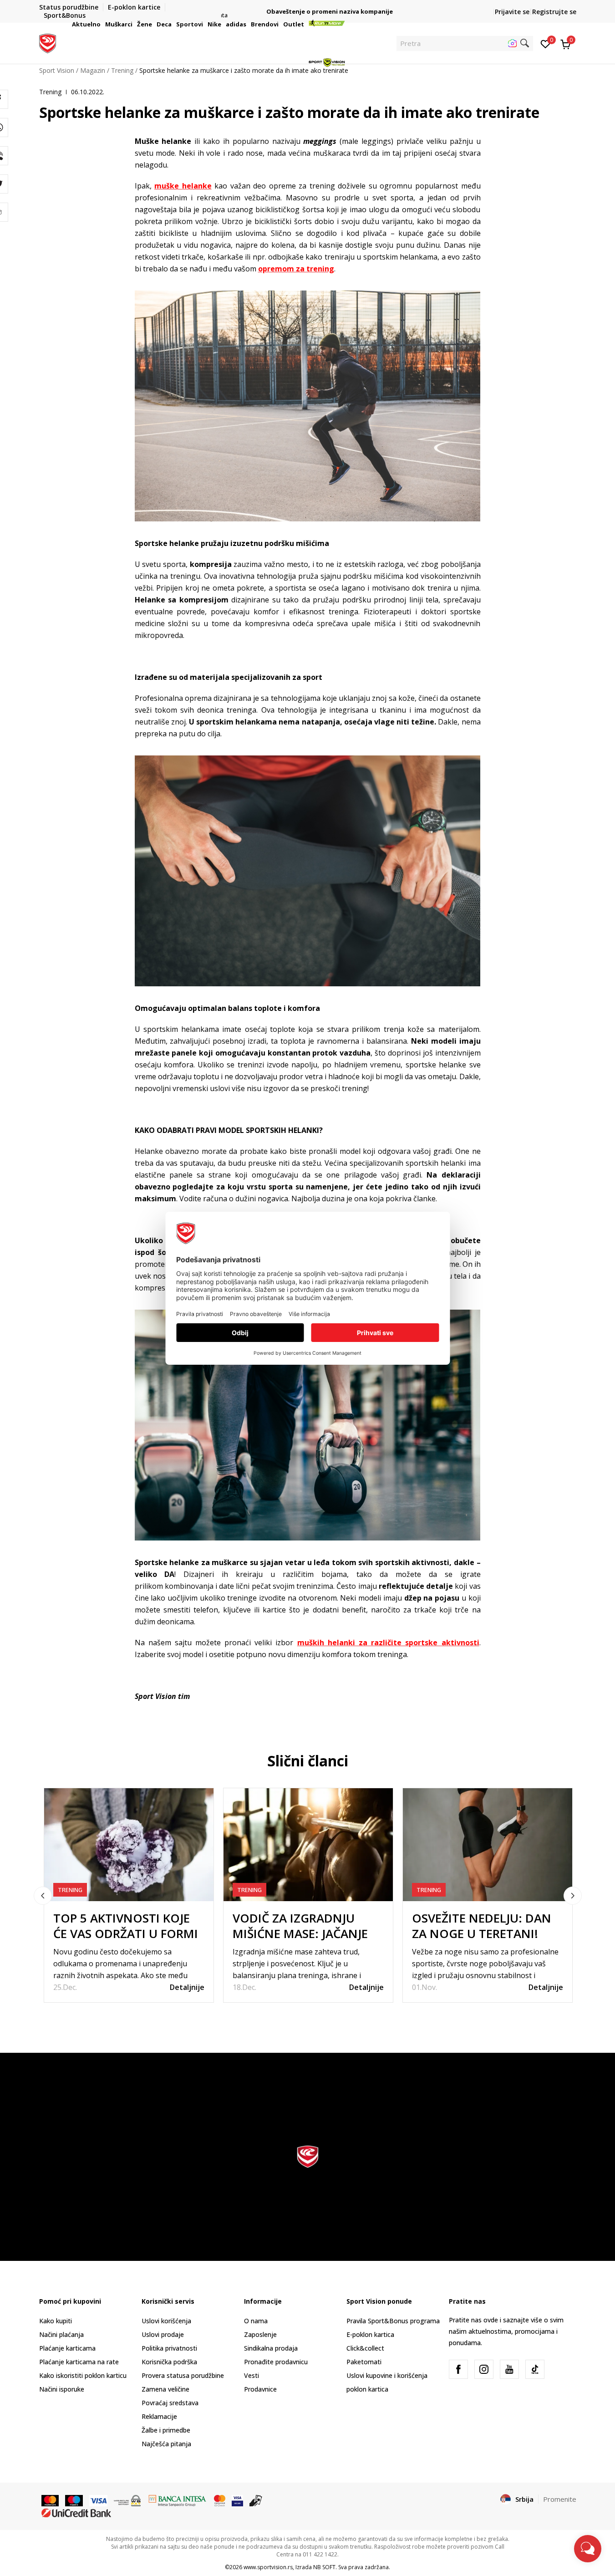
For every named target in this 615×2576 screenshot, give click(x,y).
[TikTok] (535, 2369)
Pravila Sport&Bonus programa (393, 2321)
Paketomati (364, 2362)
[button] (102, 24)
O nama (256, 2321)
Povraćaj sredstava (170, 2403)
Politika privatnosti (169, 2348)
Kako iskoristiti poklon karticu (83, 2375)
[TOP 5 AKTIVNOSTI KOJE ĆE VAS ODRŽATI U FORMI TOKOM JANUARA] (129, 1845)
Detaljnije (187, 1987)
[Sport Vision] (48, 42)
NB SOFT (324, 2567)
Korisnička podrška (169, 2362)
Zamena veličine (165, 2389)
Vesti (252, 2375)
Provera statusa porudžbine (183, 2375)
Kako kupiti (56, 2321)
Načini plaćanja (61, 2334)
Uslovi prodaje (163, 2334)
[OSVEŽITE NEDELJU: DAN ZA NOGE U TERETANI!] (488, 1845)
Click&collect (365, 2348)
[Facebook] (458, 2369)
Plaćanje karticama (67, 2348)
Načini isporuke (62, 2389)
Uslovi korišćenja (166, 2321)
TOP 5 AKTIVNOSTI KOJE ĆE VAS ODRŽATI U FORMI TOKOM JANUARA (126, 1933)
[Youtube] (509, 2369)
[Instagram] (484, 2369)
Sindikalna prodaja (271, 2348)
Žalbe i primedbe (166, 2430)
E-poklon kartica (370, 2334)
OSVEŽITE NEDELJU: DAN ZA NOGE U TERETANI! (482, 1926)
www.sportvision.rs (268, 2567)
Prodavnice (260, 2389)
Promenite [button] (560, 2499)
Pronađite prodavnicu (276, 2362)
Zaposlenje (260, 2334)
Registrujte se (554, 12)
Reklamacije (159, 2416)
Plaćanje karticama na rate (79, 2362)
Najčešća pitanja (166, 2444)
